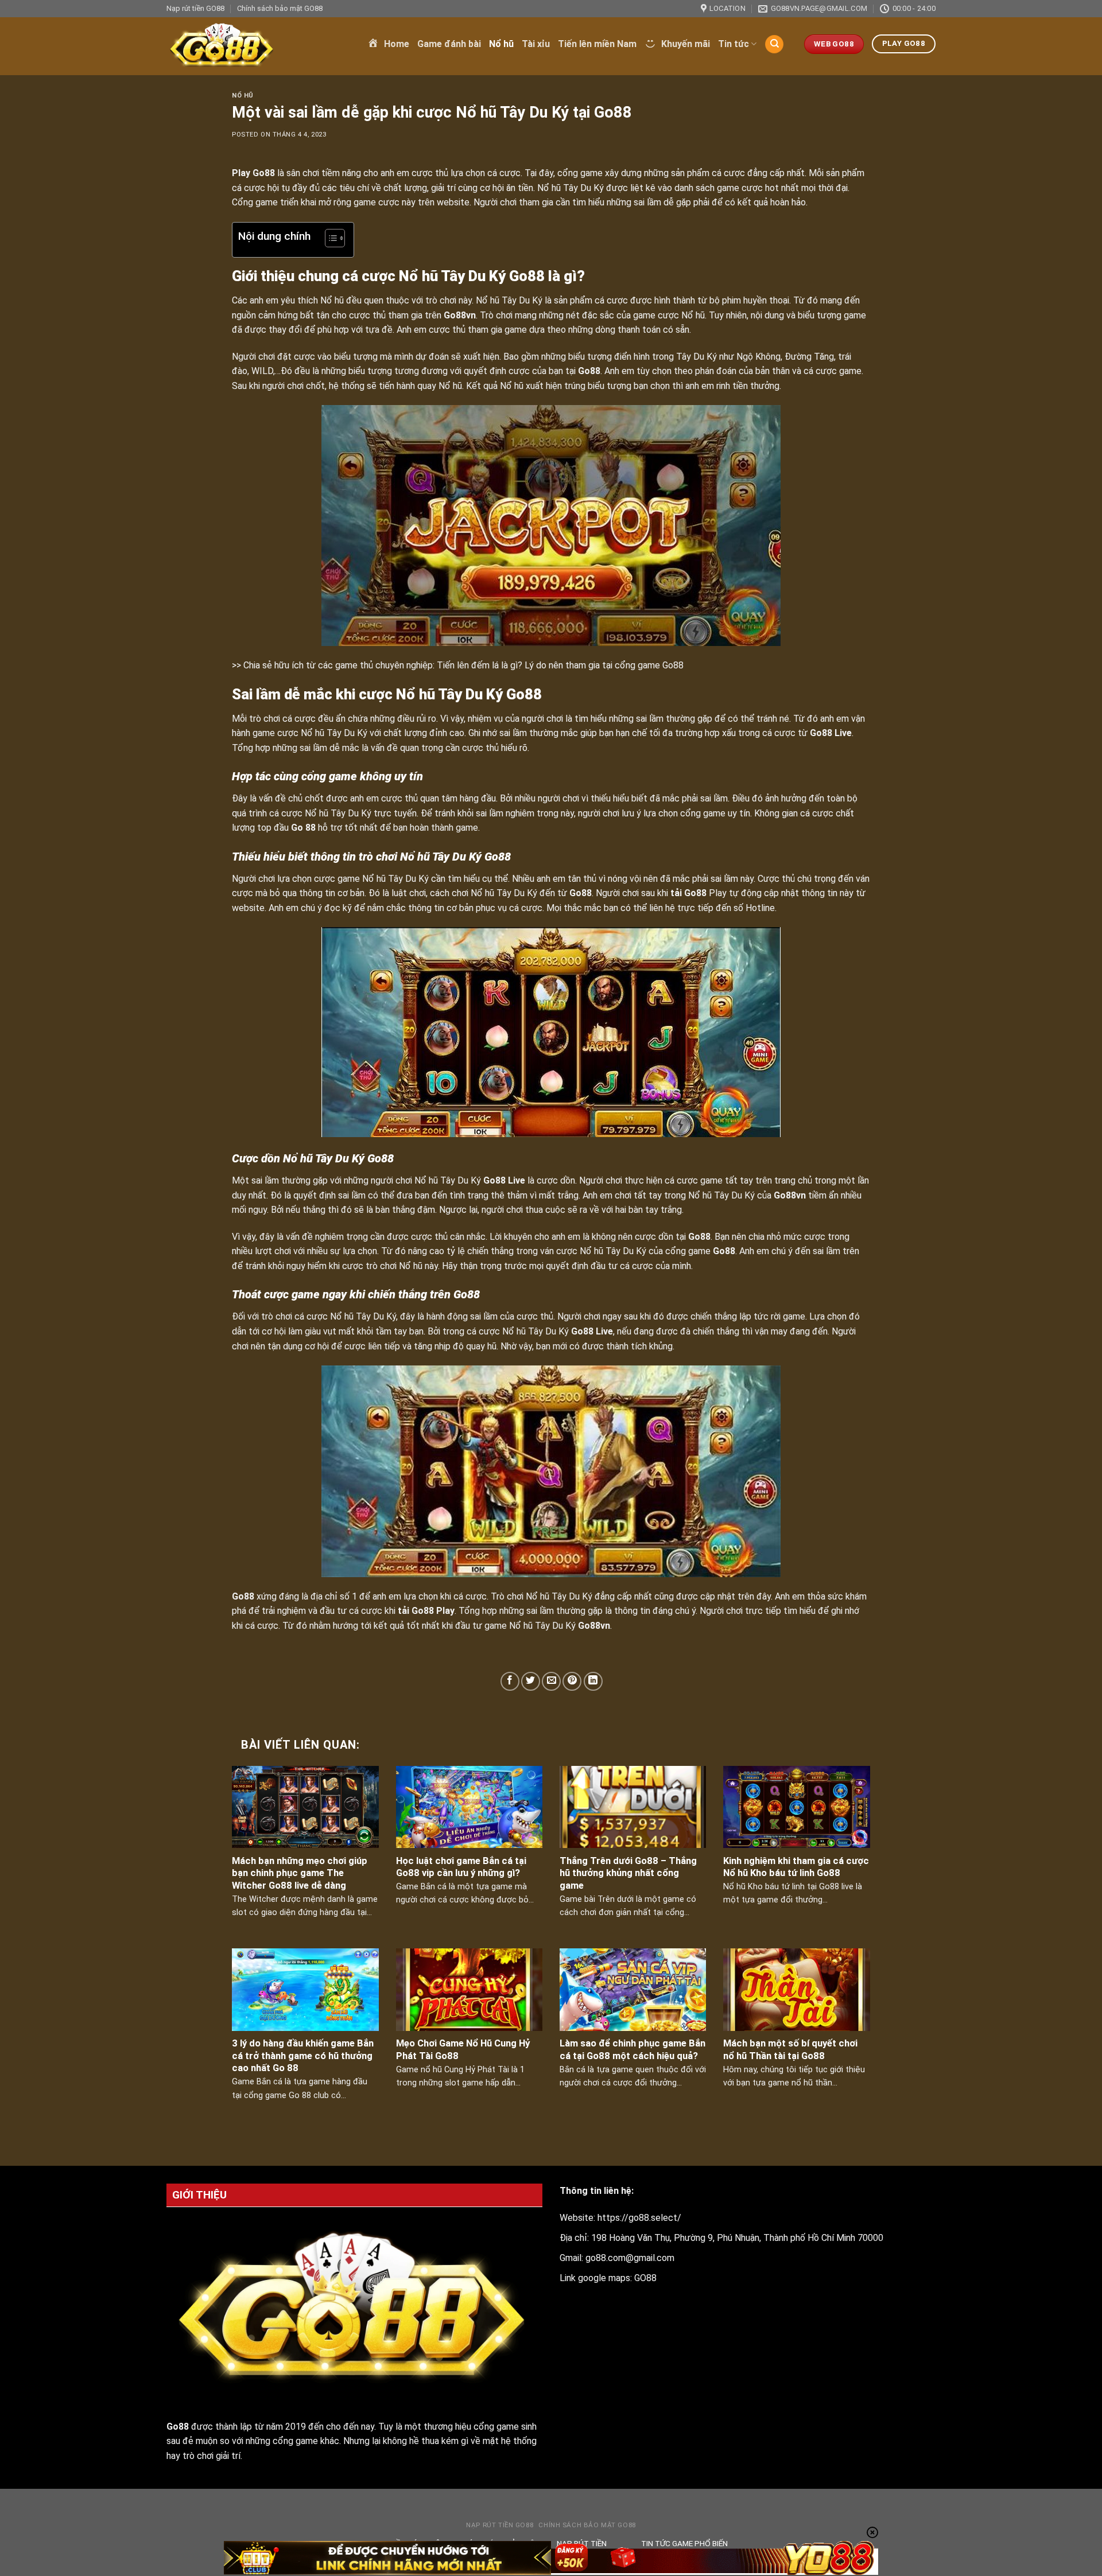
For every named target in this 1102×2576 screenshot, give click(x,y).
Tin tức (734, 44)
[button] (329, 240)
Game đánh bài (449, 44)
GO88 (645, 2278)
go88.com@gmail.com (630, 2258)
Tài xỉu (536, 44)
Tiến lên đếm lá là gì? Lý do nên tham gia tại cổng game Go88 (560, 665)
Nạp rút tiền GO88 (195, 8)
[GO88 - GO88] (258, 46)
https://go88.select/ (639, 2218)
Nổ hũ (501, 44)
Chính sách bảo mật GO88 (280, 8)
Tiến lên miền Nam (597, 44)
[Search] (774, 44)
